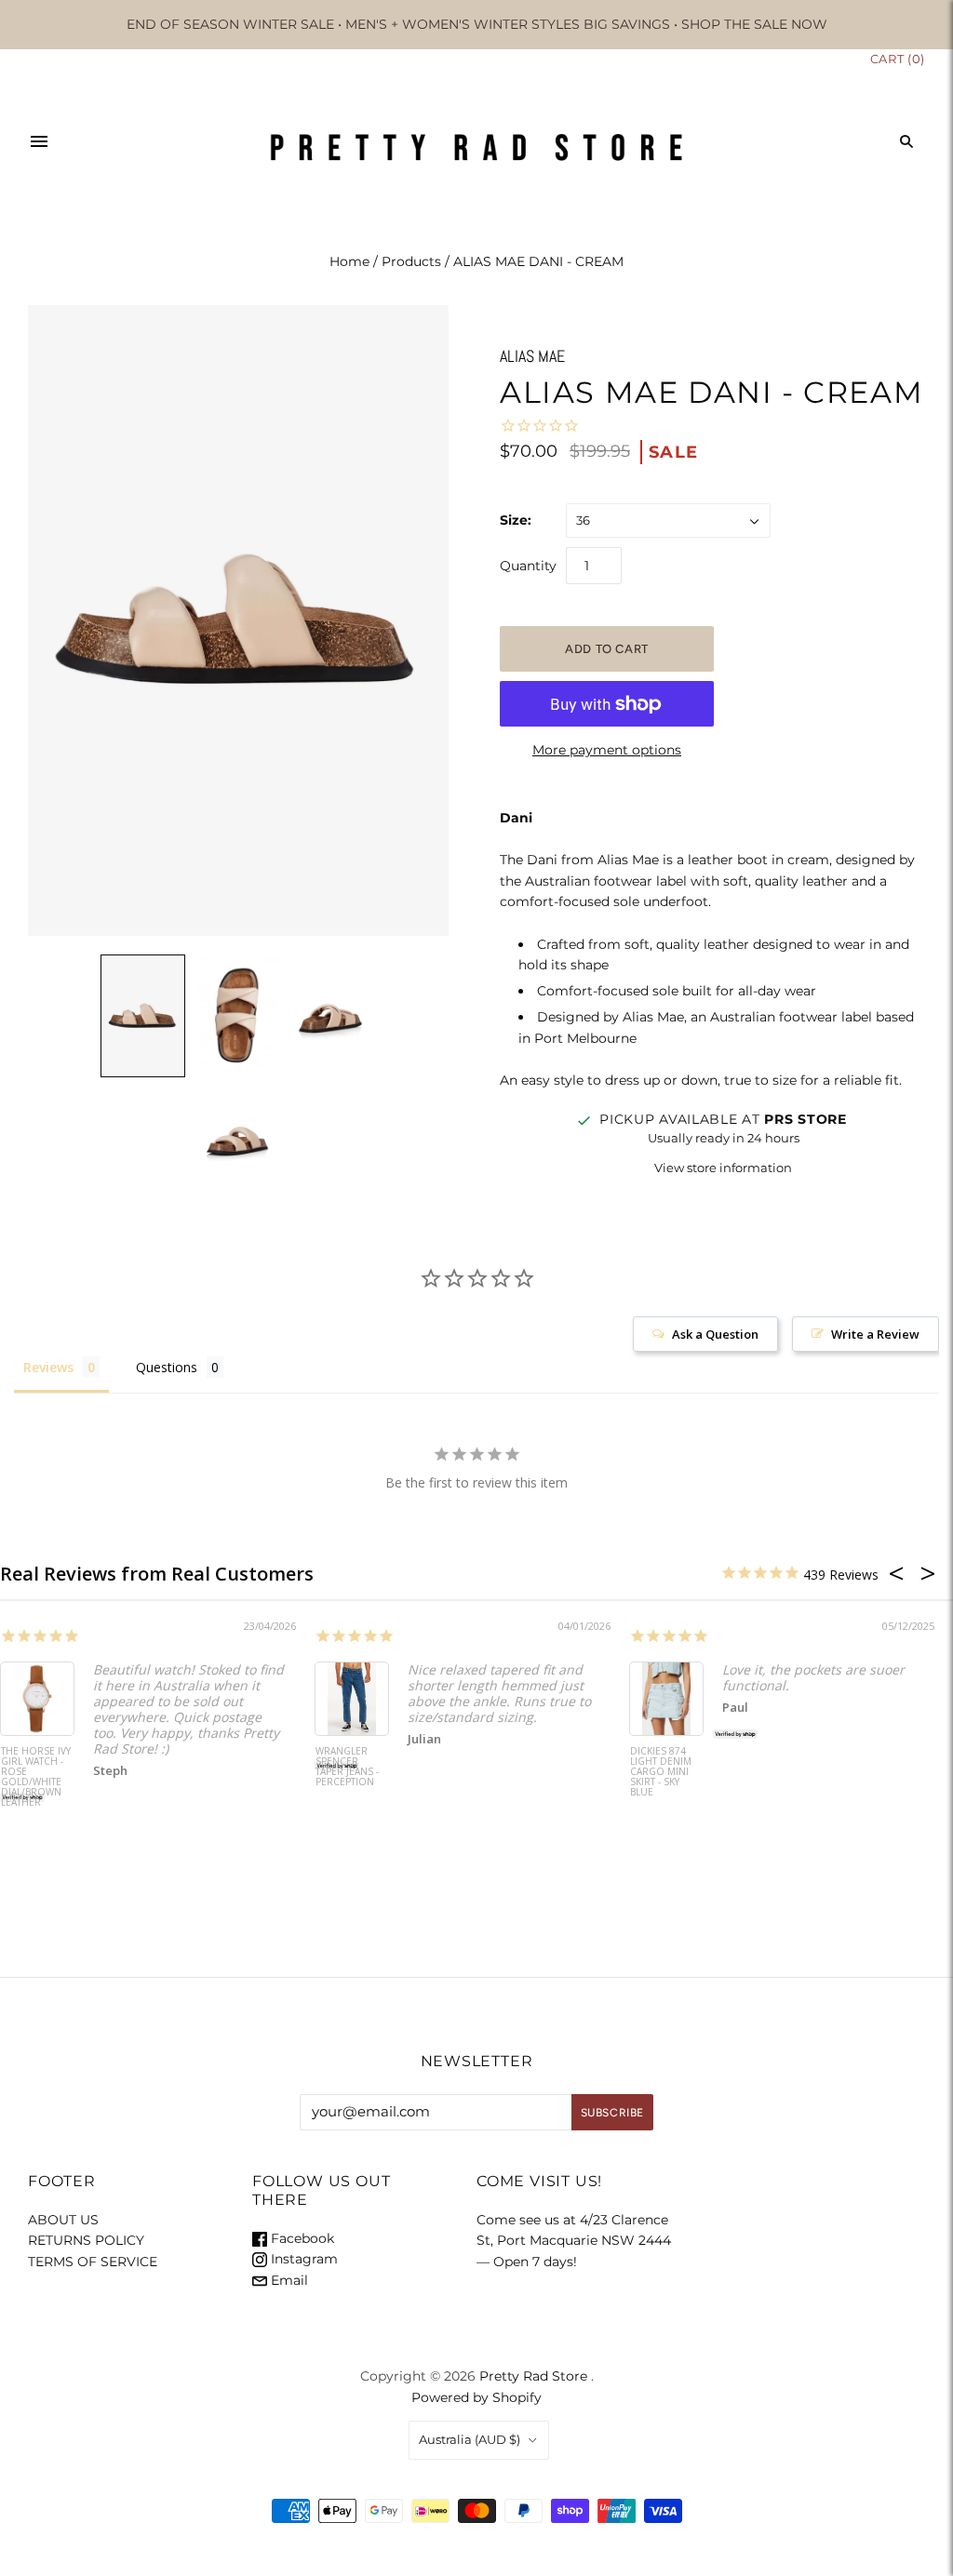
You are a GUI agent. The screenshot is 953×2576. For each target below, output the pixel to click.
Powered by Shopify (476, 2397)
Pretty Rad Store (533, 2376)
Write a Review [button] (875, 1334)
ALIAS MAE (532, 356)
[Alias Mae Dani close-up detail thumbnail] (333, 1017)
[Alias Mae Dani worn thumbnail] (238, 1017)
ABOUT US (63, 2220)
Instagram (302, 2259)
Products (411, 261)
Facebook (301, 2238)
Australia (470, 2439)
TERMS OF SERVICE (93, 2262)
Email (288, 2280)
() (898, 59)
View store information (723, 1168)
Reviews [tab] (48, 1367)
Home (349, 261)
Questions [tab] (167, 1367)
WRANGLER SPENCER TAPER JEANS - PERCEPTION (347, 1767)
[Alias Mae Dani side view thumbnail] (238, 1141)
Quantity (528, 566)
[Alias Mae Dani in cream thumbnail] (142, 1016)
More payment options (607, 750)
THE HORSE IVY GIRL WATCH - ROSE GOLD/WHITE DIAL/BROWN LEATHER (36, 1777)
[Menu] (39, 141)
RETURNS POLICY (86, 2240)
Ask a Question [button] (715, 1334)
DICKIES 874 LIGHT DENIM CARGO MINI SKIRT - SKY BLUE (661, 1772)
